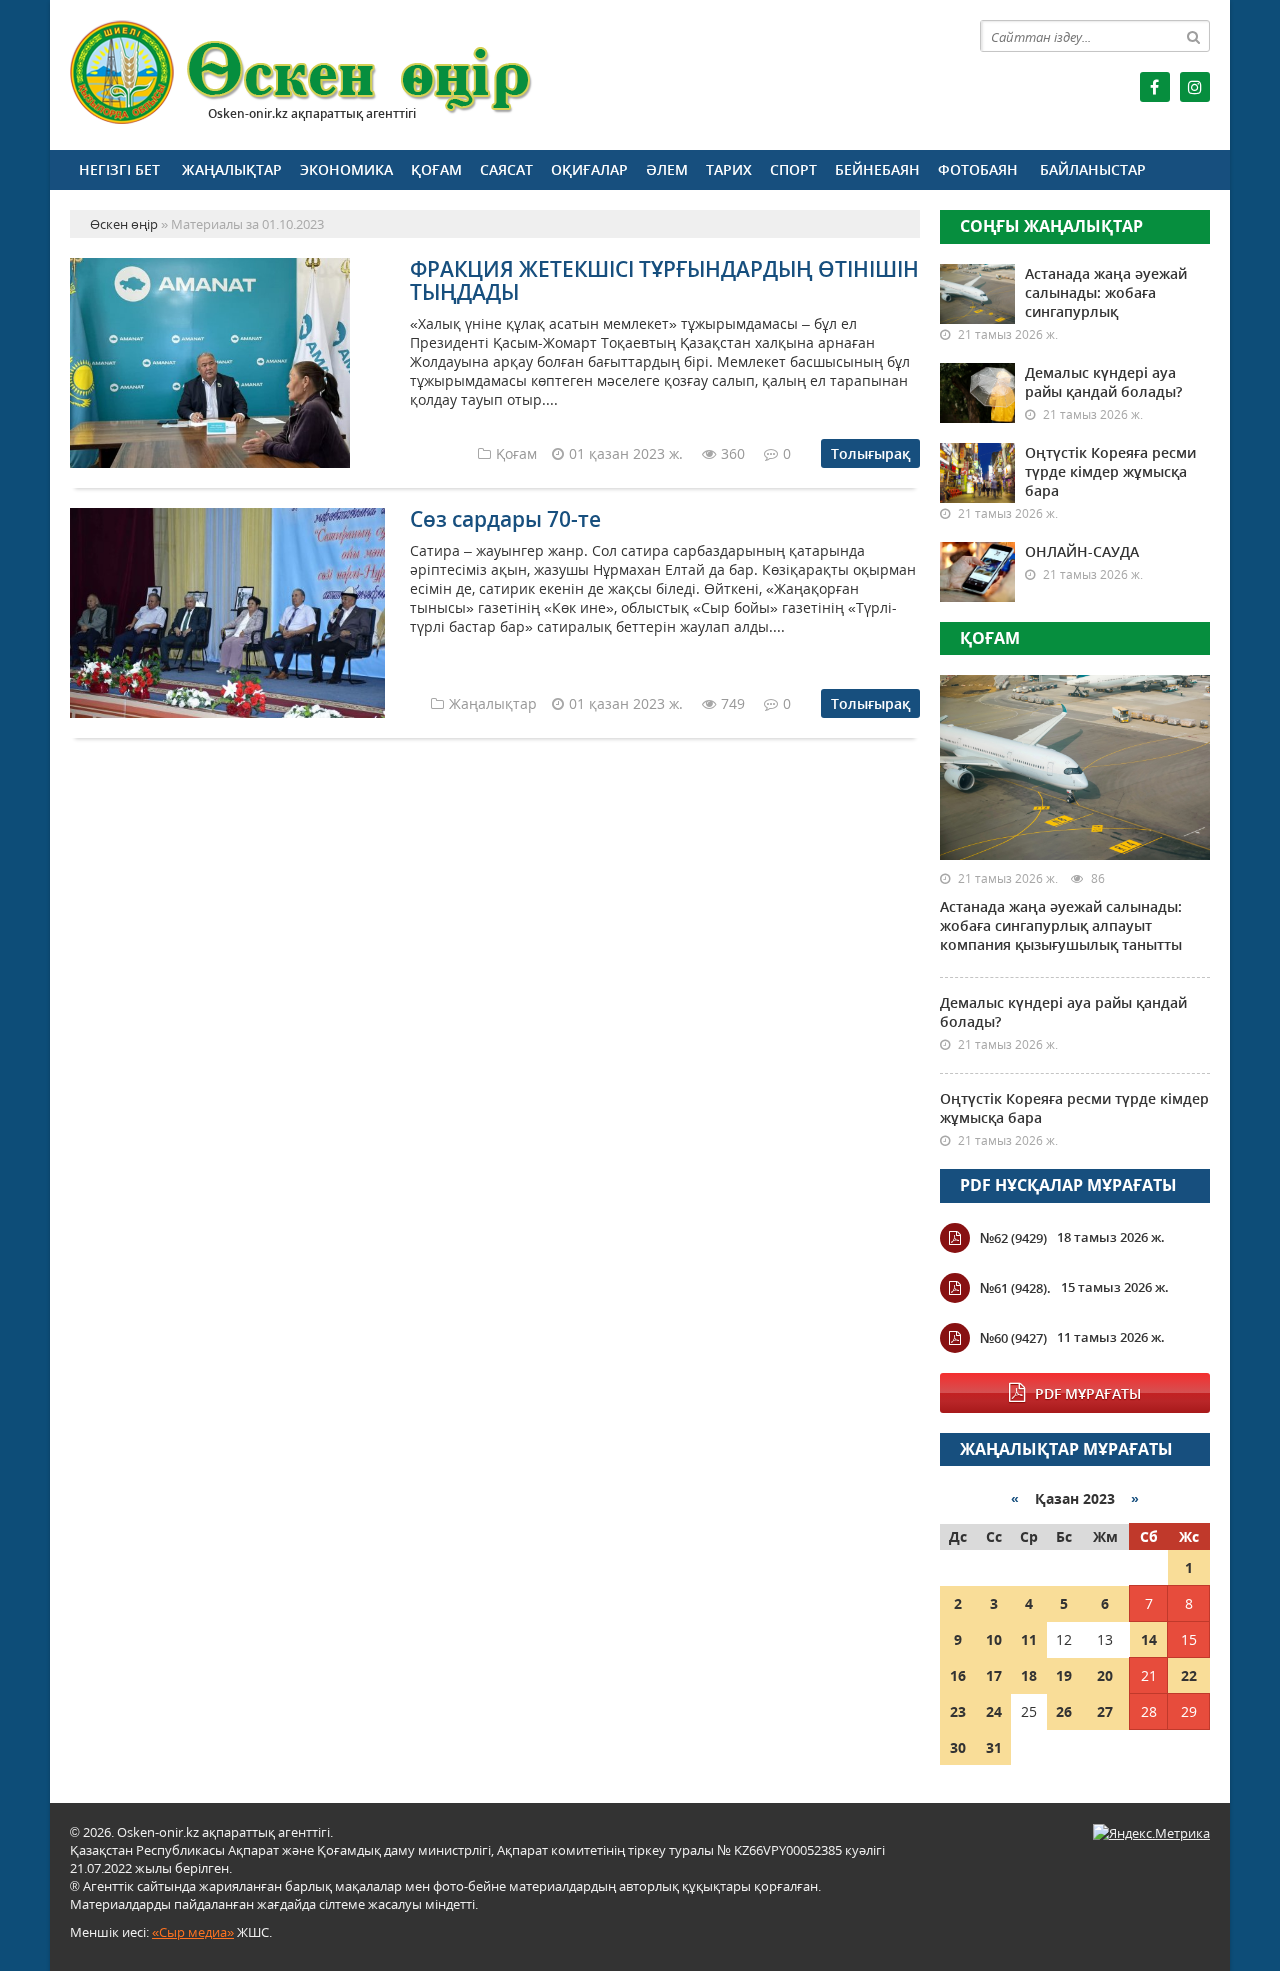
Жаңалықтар (232, 169)
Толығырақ (870, 453)
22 (1189, 1675)
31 (994, 1747)
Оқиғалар (589, 169)
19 (1064, 1675)
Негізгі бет (119, 169)
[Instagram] (1195, 87)
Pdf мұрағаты (1088, 1393)
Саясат (506, 169)
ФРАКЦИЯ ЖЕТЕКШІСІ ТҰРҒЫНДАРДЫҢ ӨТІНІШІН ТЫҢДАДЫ (664, 280)
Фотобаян (978, 169)
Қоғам (436, 169)
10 (994, 1639)
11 (1029, 1639)
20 (1105, 1675)
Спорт (793, 169)
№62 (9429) (1013, 1238)
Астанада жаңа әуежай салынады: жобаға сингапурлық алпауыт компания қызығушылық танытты (1061, 925)
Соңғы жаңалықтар (1051, 226)
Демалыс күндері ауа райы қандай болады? (1103, 382)
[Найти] (1194, 36)
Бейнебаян (877, 169)
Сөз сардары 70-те (505, 519)
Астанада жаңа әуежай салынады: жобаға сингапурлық (1106, 292)
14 (1149, 1639)
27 (1105, 1711)
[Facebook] (1155, 87)
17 (994, 1675)
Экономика (346, 169)
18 (1029, 1675)
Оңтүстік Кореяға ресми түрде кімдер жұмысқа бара (1110, 471)
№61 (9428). (1015, 1288)
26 (1064, 1711)
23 (958, 1711)
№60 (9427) (1013, 1338)
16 (958, 1675)
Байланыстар (1093, 169)
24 (994, 1711)
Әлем (667, 169)
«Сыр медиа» (193, 1932)
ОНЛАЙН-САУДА (1082, 551)
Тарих (729, 169)
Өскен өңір (302, 72)
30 (958, 1747)
